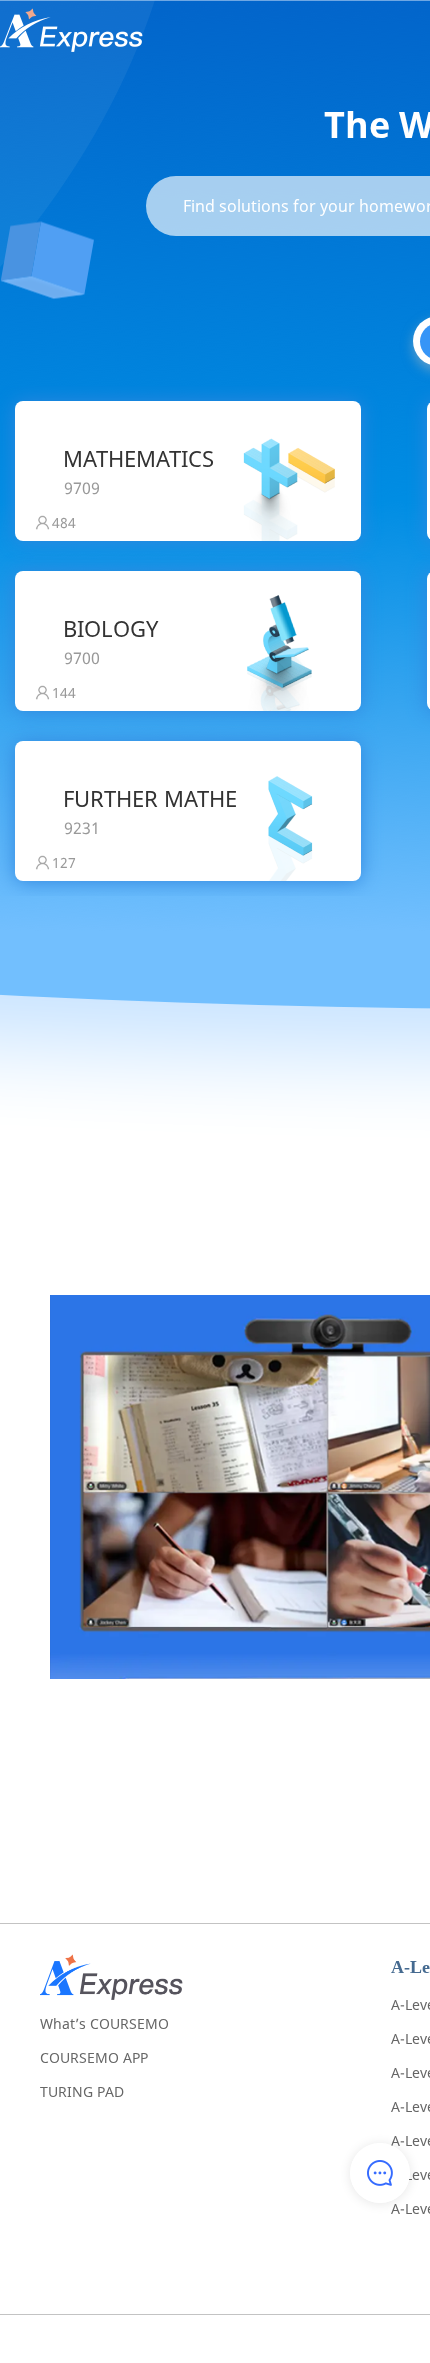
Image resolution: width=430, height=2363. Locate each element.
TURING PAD (82, 2091)
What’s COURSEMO (104, 2023)
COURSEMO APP (94, 2057)
